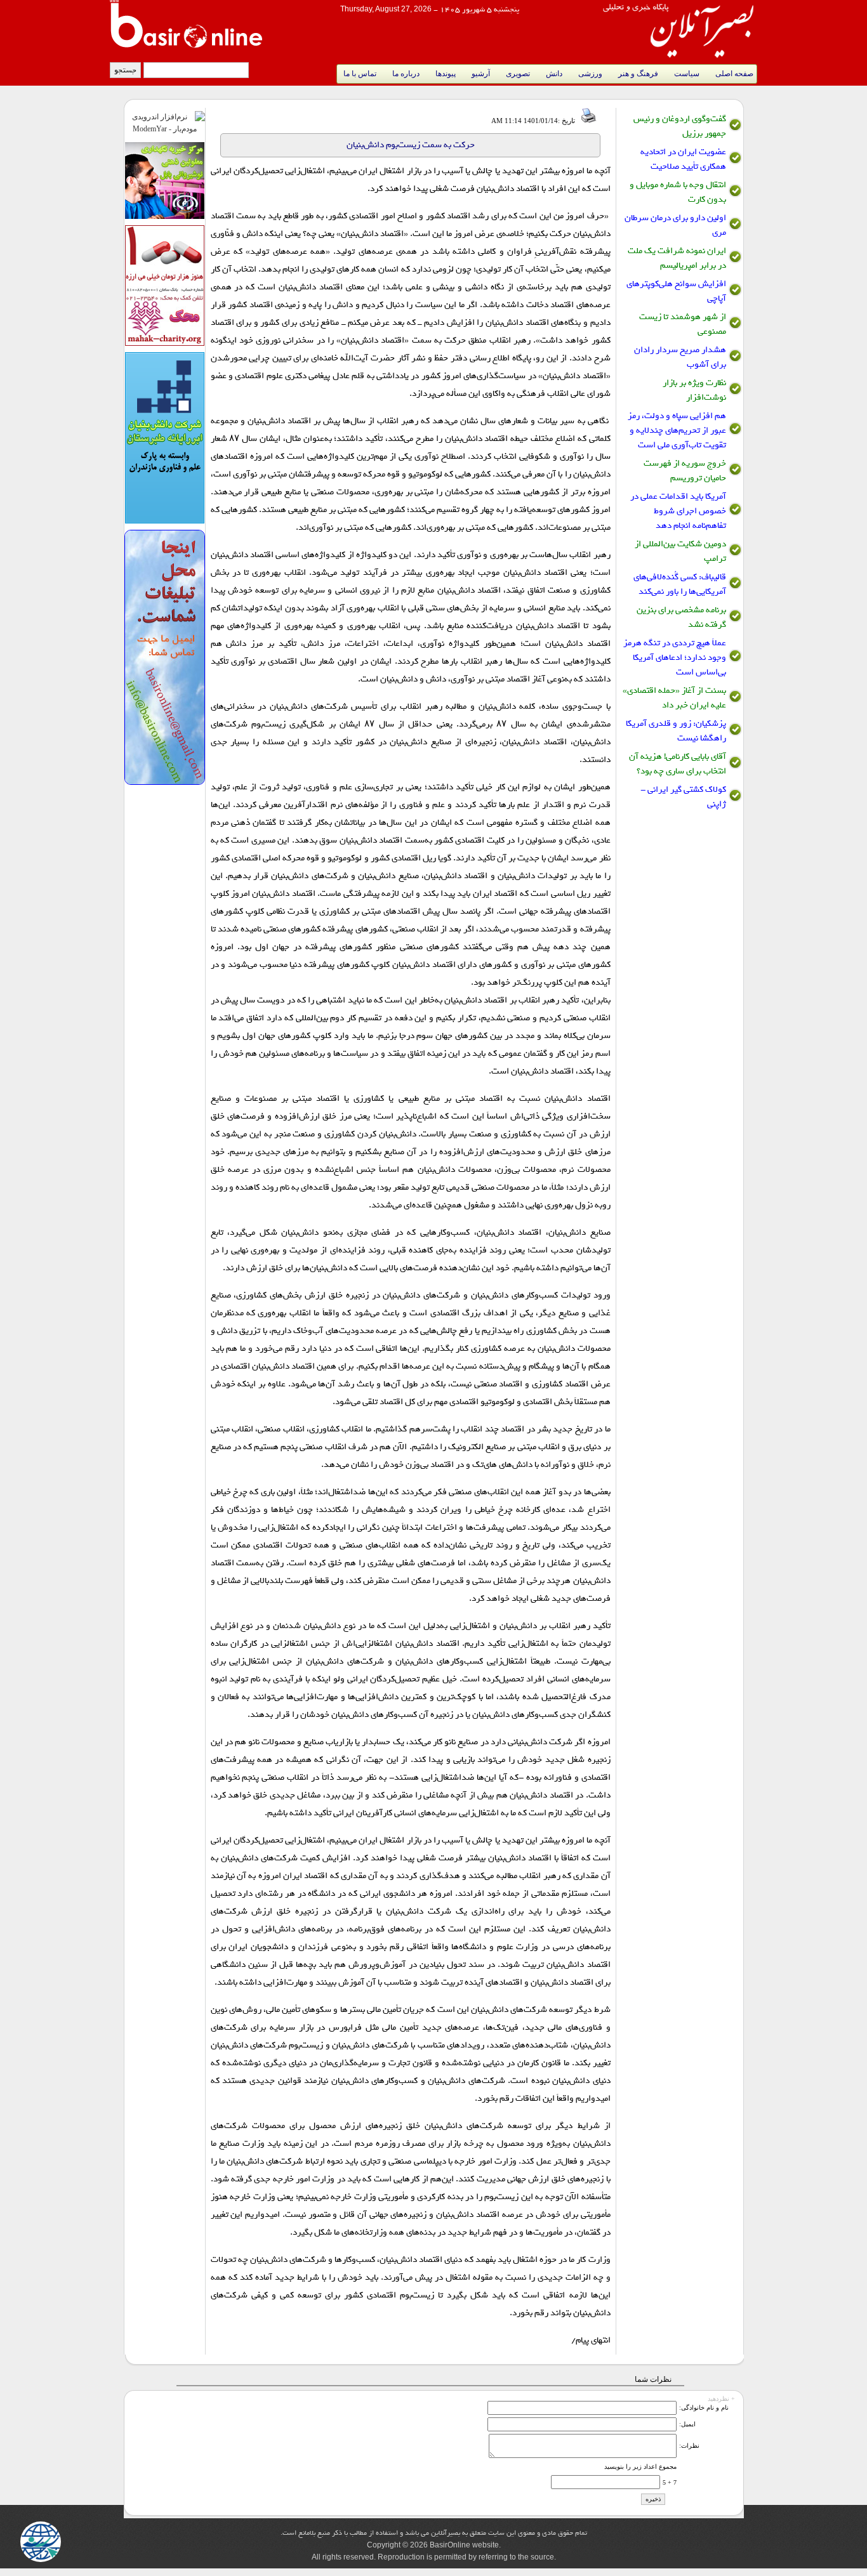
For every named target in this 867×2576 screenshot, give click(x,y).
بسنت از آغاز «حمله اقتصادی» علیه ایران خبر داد (674, 698)
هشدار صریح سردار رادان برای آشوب (680, 357)
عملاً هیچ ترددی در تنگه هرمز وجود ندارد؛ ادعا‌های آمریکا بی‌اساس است (675, 658)
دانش (554, 74)
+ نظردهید (721, 2397)
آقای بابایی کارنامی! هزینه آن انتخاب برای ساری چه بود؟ (678, 764)
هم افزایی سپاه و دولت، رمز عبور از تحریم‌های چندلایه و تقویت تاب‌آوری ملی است (677, 430)
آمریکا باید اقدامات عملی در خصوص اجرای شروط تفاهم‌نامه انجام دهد (678, 511)
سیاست (687, 74)
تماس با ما (360, 74)
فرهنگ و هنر (638, 74)
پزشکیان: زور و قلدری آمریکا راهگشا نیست (676, 731)
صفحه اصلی (734, 74)
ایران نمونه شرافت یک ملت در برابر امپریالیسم (677, 258)
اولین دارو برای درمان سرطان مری (675, 225)
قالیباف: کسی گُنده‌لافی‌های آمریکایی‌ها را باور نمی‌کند (680, 584)
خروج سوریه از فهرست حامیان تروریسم (685, 471)
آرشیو (481, 74)
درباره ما (406, 74)
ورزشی (590, 74)
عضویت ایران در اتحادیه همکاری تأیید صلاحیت (683, 159)
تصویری (518, 74)
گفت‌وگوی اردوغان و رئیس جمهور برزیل (680, 126)
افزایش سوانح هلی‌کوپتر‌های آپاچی (676, 291)
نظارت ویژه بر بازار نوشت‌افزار (694, 390)
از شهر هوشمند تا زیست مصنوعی (683, 324)
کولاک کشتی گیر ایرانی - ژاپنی (683, 797)
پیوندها (446, 74)
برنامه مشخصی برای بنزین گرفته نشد (681, 617)
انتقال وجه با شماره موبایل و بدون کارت (678, 192)
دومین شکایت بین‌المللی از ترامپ (680, 551)
